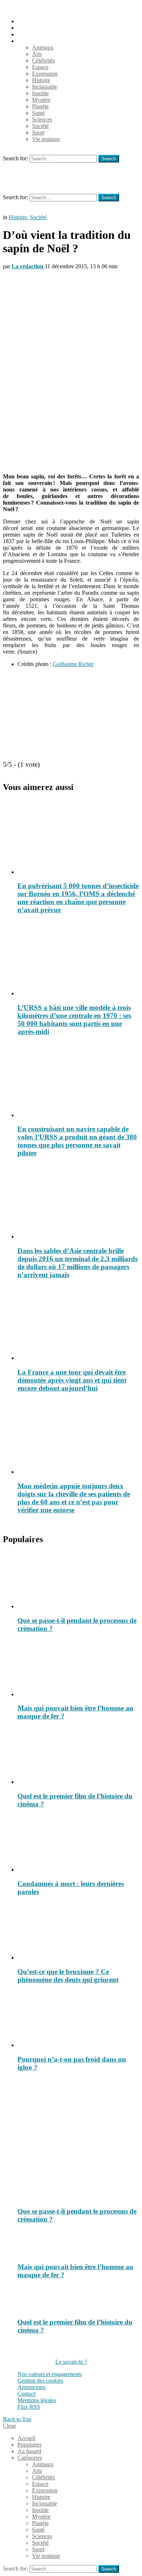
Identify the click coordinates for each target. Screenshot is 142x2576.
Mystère (41, 100)
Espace (40, 67)
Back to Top (17, 2419)
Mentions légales (37, 2400)
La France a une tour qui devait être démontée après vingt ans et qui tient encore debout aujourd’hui (72, 1380)
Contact (26, 2394)
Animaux (43, 47)
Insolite (40, 93)
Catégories (30, 41)
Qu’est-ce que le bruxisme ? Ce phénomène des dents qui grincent (68, 1976)
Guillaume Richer (73, 664)
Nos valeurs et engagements (50, 2374)
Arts (37, 54)
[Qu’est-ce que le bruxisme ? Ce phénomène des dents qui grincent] (78, 1932)
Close (9, 2426)
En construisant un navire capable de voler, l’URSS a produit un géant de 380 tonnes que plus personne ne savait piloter (77, 1141)
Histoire (41, 80)
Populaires (29, 28)
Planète (40, 106)
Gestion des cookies (40, 2381)
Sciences (42, 119)
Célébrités (44, 61)
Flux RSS (29, 2407)
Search (109, 159)
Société (40, 126)
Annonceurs (31, 2387)
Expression (45, 74)
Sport (38, 133)
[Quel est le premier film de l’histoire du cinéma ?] (78, 1756)
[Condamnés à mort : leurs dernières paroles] (78, 1844)
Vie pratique (46, 139)
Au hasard (29, 34)
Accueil (26, 21)
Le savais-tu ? (71, 2362)
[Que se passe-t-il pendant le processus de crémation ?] (78, 1581)
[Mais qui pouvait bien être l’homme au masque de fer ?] (78, 1669)
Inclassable (45, 87)
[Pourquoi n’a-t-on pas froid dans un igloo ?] (78, 2019)
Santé (38, 113)
